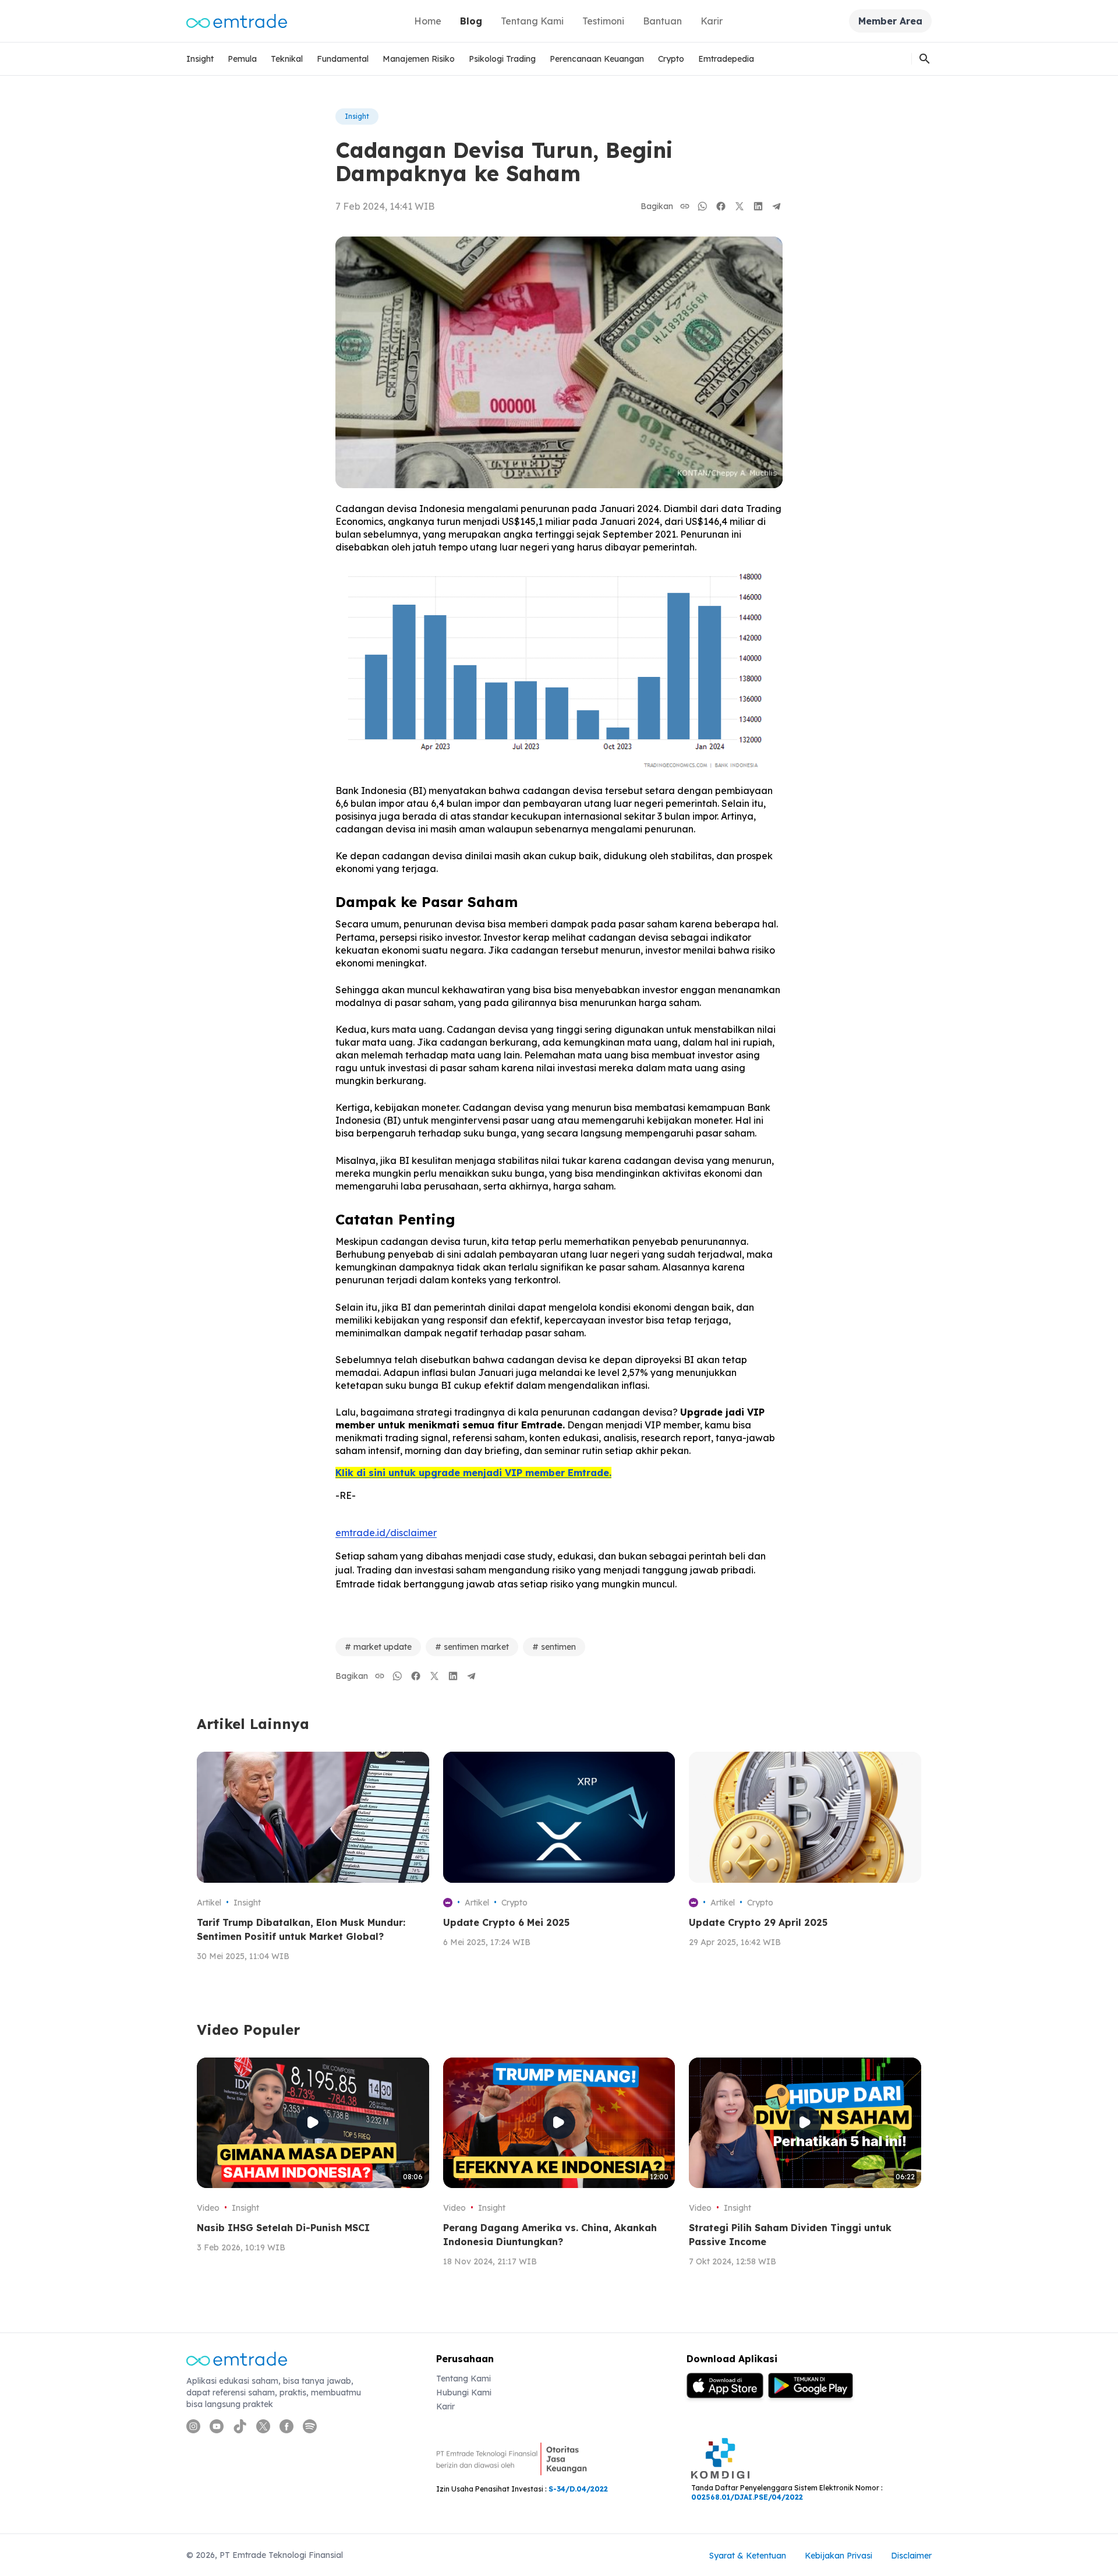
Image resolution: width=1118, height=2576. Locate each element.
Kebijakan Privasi (838, 2556)
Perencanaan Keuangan (597, 59)
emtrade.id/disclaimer (386, 1533)
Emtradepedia (726, 59)
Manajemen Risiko (419, 59)
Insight (200, 59)
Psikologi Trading (502, 59)
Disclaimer (911, 2556)
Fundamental (343, 59)
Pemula (242, 59)
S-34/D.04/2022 (578, 2489)
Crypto (671, 59)
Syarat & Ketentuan (748, 2556)
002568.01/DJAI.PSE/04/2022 (747, 2497)
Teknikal (287, 59)
